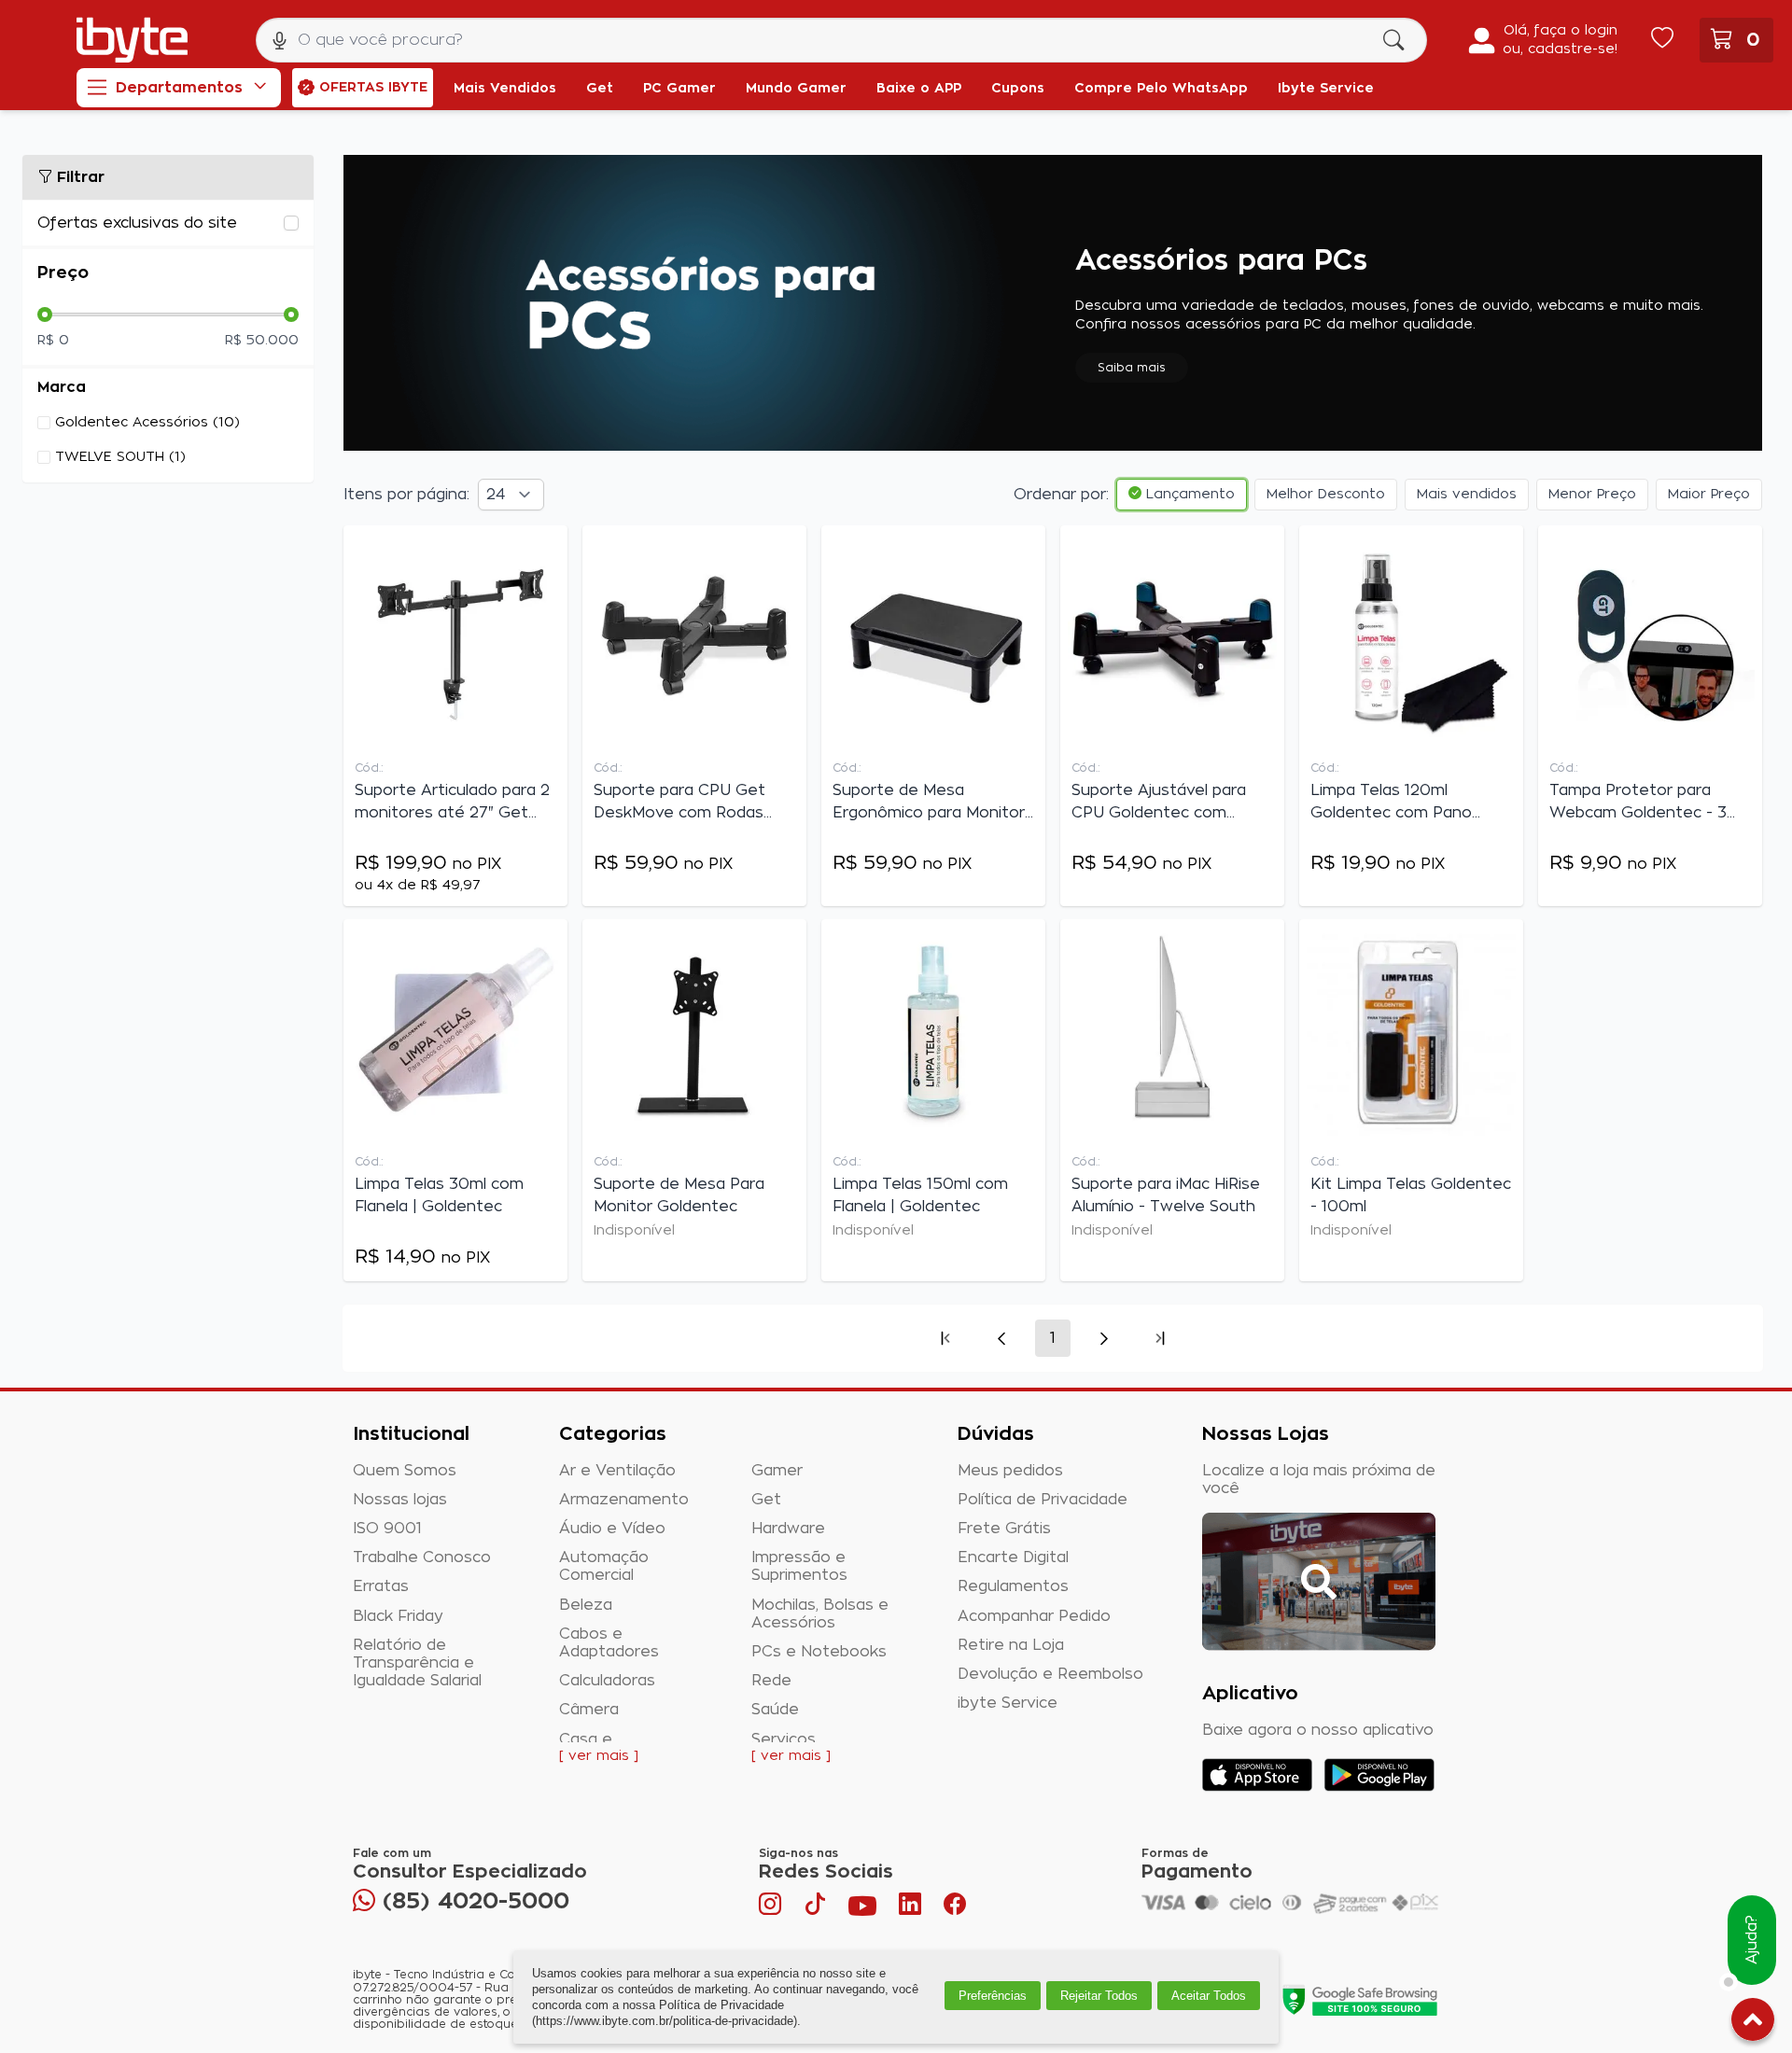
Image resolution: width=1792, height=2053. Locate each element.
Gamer (777, 1471)
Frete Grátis (1004, 1529)
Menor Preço (1592, 495)
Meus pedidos (1010, 1471)
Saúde (775, 1710)
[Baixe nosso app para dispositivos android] (1379, 1775)
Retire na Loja (1011, 1645)
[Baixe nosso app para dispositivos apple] (1257, 1775)
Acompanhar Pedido (1034, 1616)
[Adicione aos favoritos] (549, 548)
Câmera (589, 1710)
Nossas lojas (400, 1500)
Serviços (784, 1739)
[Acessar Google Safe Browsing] (1359, 2000)
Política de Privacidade (1043, 1500)
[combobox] (841, 40)
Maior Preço (1709, 495)
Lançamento (1188, 495)
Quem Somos (405, 1471)
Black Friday (398, 1616)
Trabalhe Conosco (422, 1557)
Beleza (586, 1605)
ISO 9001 (387, 1529)
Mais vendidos (1467, 495)
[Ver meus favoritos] (1662, 40)
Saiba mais (1132, 368)
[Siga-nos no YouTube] (862, 1908)
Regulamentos (1013, 1586)
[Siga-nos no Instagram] (772, 1908)
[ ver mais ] (599, 1756)
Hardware (788, 1529)
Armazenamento (624, 1500)
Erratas (381, 1586)
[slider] (45, 314)
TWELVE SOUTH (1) (120, 457)
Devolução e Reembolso (1050, 1674)
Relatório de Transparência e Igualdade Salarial (417, 1663)
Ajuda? (1752, 1941)
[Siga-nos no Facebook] (955, 1908)
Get (766, 1500)
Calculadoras (607, 1681)
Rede (771, 1681)
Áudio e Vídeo (612, 1529)
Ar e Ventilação (617, 1471)
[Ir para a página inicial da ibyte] (132, 40)
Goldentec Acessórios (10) (147, 423)
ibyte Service (1008, 1703)
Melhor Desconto (1326, 495)
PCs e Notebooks (819, 1652)
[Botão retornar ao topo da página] (1753, 2023)
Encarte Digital (1013, 1557)
